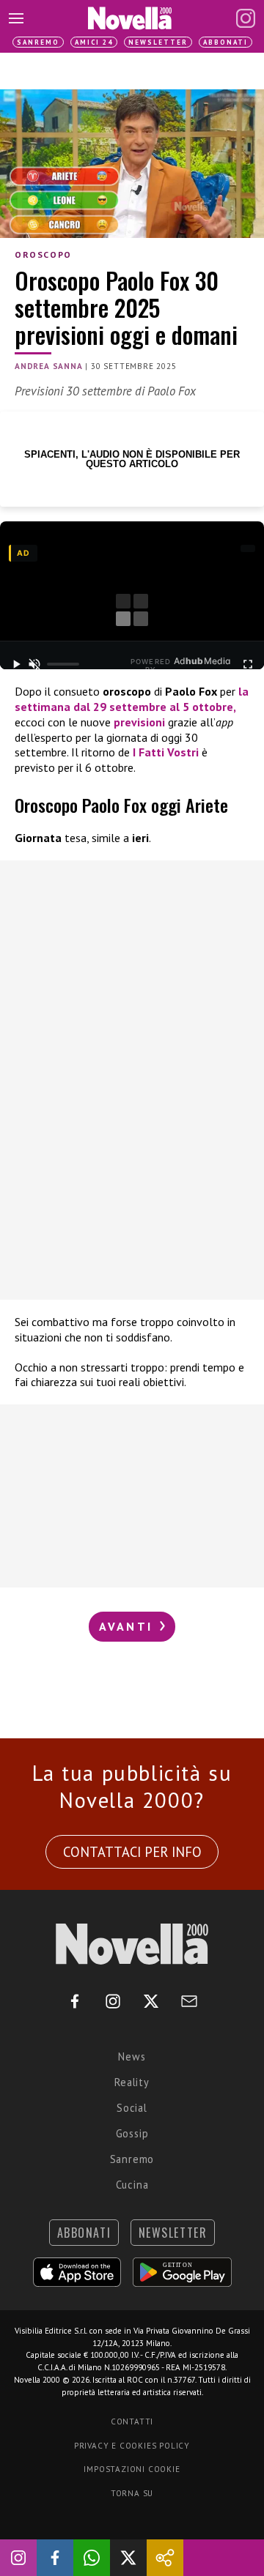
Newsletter (158, 42)
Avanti (128, 1626)
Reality (132, 2082)
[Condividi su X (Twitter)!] (128, 2558)
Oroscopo (43, 254)
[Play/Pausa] (16, 664)
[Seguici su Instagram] (18, 2558)
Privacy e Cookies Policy (132, 2446)
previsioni (139, 722)
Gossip (132, 2133)
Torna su (132, 2493)
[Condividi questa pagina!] (165, 2558)
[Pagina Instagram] (246, 18)
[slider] (63, 664)
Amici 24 (94, 42)
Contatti (132, 2421)
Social (132, 2108)
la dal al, (132, 699)
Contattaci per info (132, 1852)
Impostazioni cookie (132, 2469)
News (132, 2056)
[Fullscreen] (247, 664)
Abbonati (225, 42)
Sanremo (38, 42)
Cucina (132, 2185)
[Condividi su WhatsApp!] (92, 2558)
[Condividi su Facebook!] (55, 2558)
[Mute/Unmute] (35, 664)
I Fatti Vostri (166, 752)
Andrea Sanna (49, 366)
